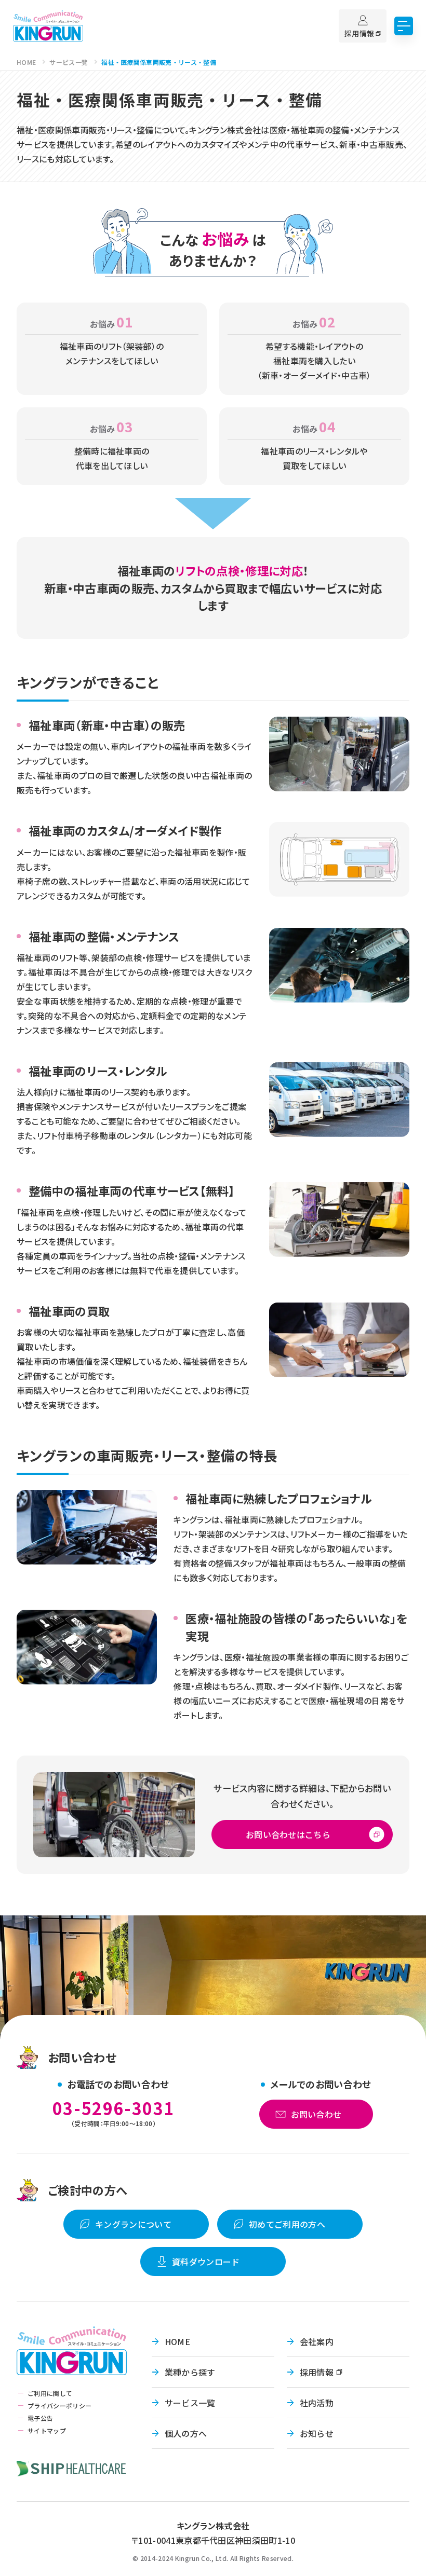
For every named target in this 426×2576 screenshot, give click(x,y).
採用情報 (317, 2372)
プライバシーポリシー (59, 2406)
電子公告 (40, 2418)
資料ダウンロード (206, 2262)
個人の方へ (186, 2433)
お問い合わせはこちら (288, 1834)
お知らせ (317, 2433)
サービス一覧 (190, 2403)
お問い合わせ (316, 2114)
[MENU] (404, 26)
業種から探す (190, 2372)
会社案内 (317, 2341)
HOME (177, 2341)
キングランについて (133, 2224)
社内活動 (317, 2403)
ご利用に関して (50, 2393)
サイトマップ (47, 2430)
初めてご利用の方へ (287, 2224)
